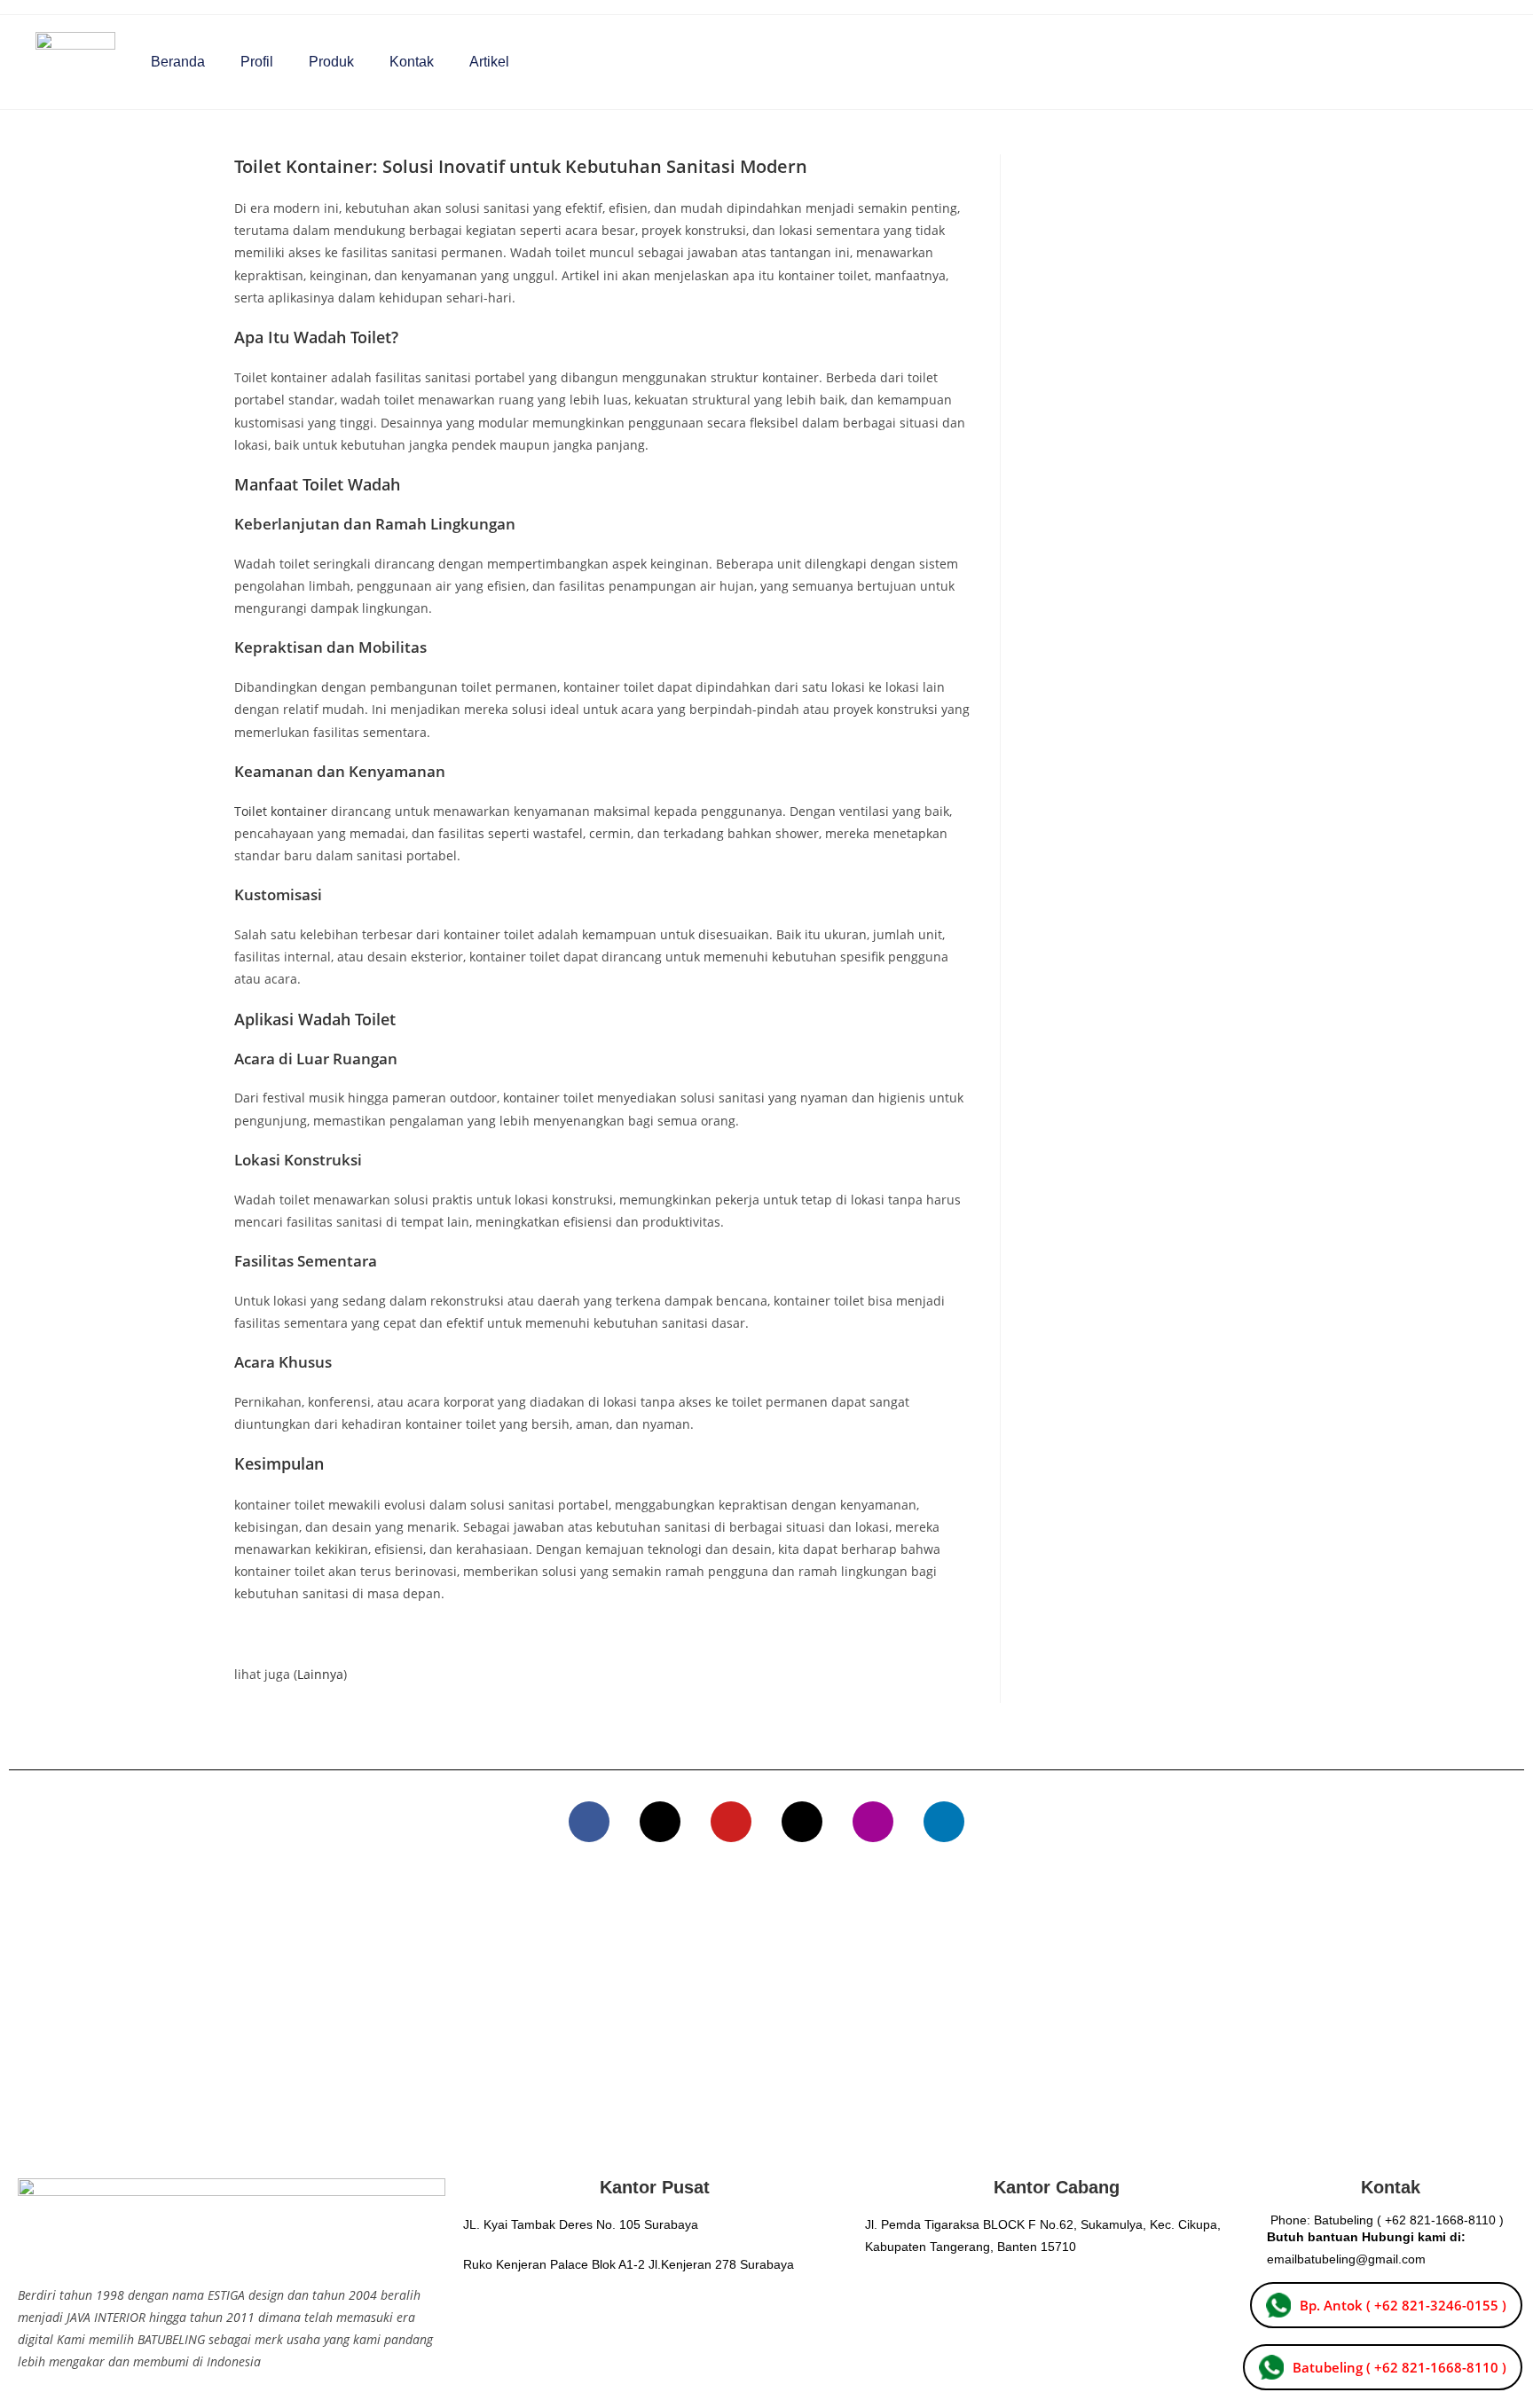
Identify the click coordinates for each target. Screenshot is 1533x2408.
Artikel (489, 62)
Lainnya (320, 1674)
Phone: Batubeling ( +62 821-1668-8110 (1383, 2220)
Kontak (412, 62)
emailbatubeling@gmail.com (1346, 2259)
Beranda (178, 62)
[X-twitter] (660, 1822)
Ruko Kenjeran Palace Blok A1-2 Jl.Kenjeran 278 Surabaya (629, 2264)
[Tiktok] (802, 1822)
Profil (257, 62)
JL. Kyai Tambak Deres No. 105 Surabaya (581, 2224)
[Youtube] (731, 1822)
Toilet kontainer (281, 811)
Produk (331, 62)
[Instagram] (873, 1822)
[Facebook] (589, 1822)
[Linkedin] (944, 1822)
